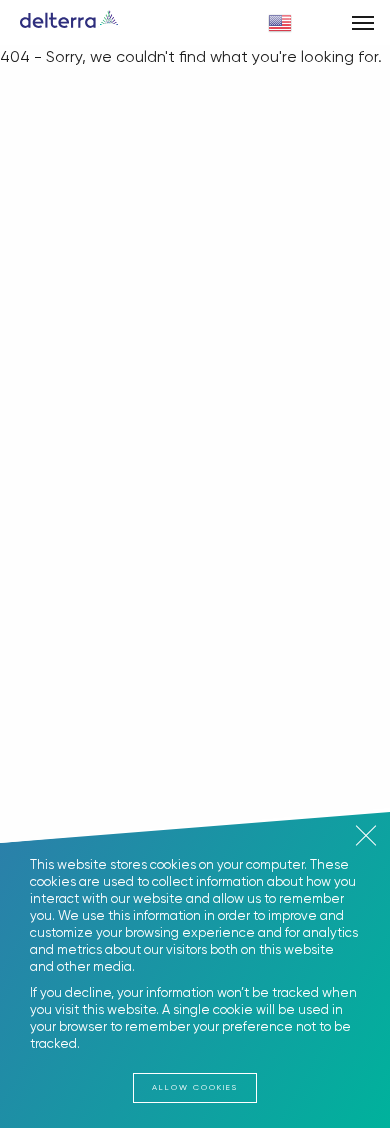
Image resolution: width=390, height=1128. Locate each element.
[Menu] (362, 22)
